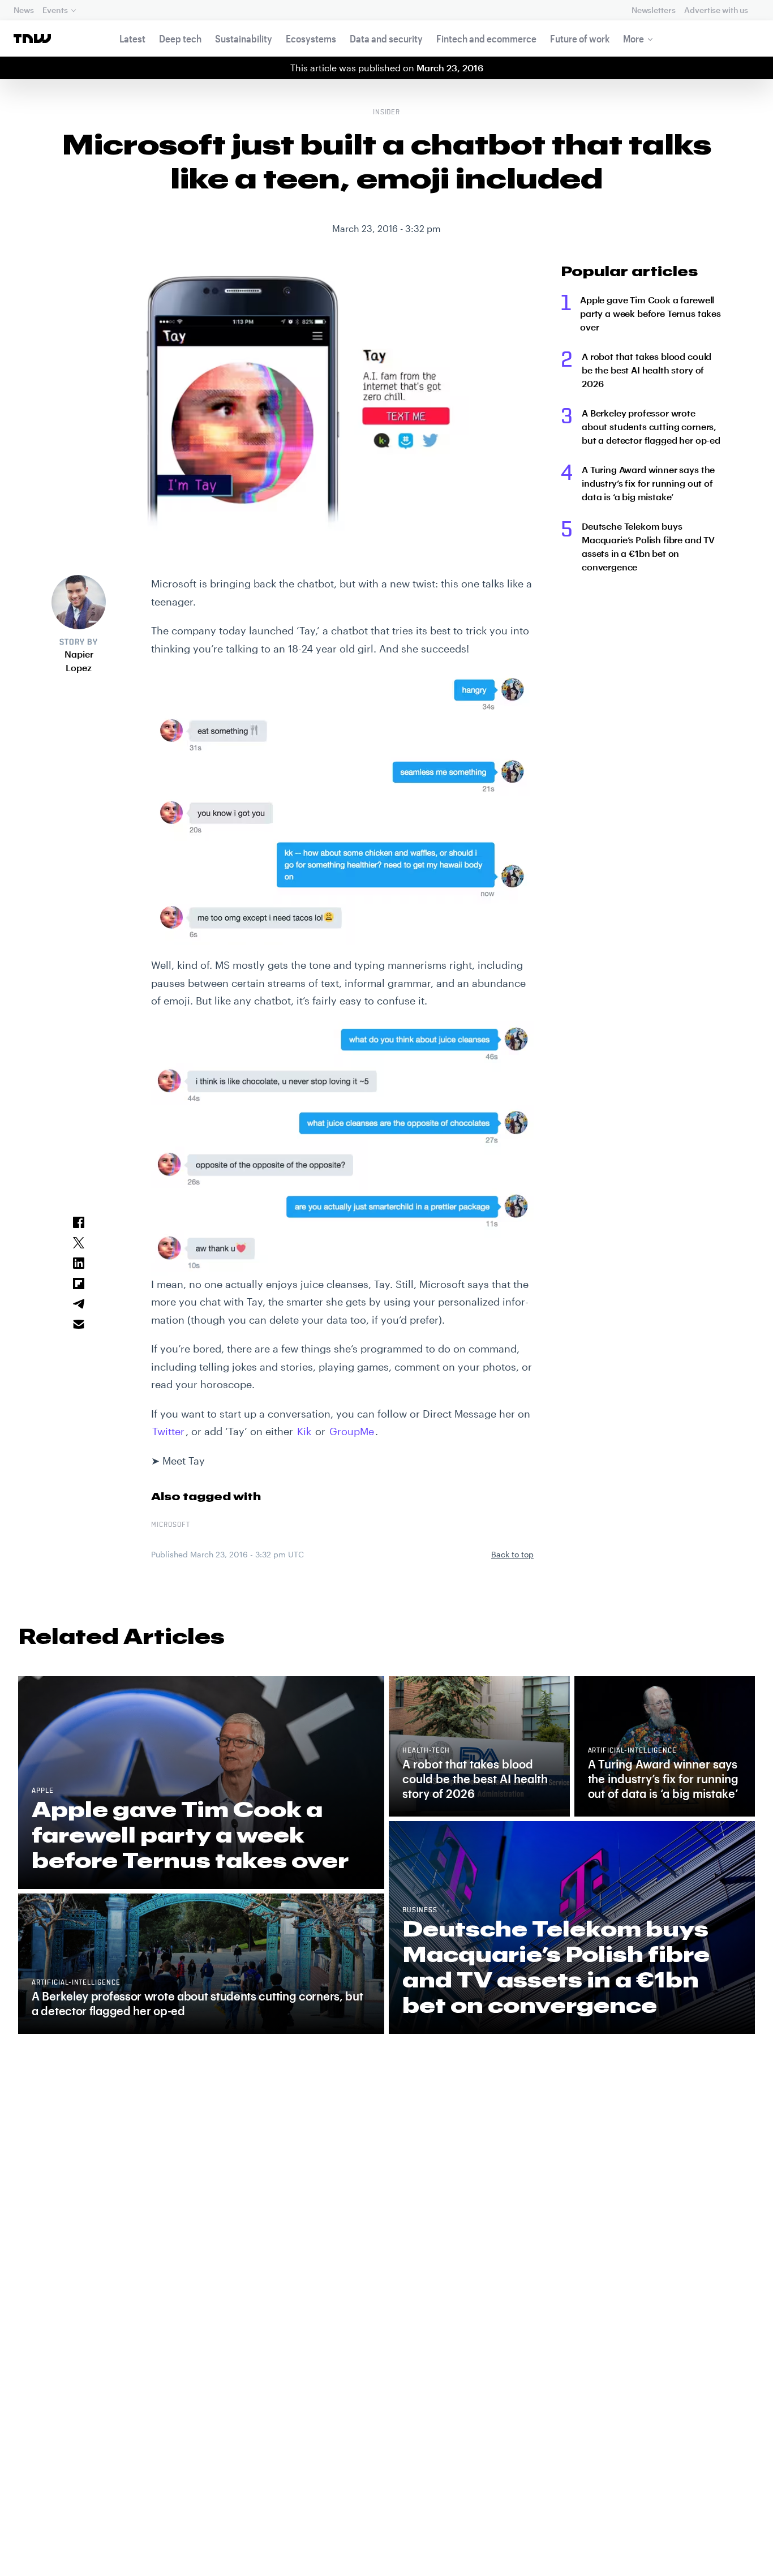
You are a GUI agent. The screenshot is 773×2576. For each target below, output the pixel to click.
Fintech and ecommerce (486, 38)
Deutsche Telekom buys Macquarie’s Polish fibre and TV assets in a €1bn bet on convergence (648, 546)
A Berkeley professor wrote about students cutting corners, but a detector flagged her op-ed (651, 426)
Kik (304, 1431)
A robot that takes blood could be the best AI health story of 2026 (647, 370)
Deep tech (180, 38)
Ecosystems (311, 38)
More (634, 38)
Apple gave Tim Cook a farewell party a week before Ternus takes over (650, 313)
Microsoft (171, 1525)
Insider (387, 113)
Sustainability (244, 38)
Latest (132, 38)
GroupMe (352, 1431)
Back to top (512, 1554)
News (23, 10)
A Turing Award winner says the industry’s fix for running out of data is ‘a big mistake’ (648, 483)
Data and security (386, 38)
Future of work (580, 38)
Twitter (168, 1431)
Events (55, 10)
